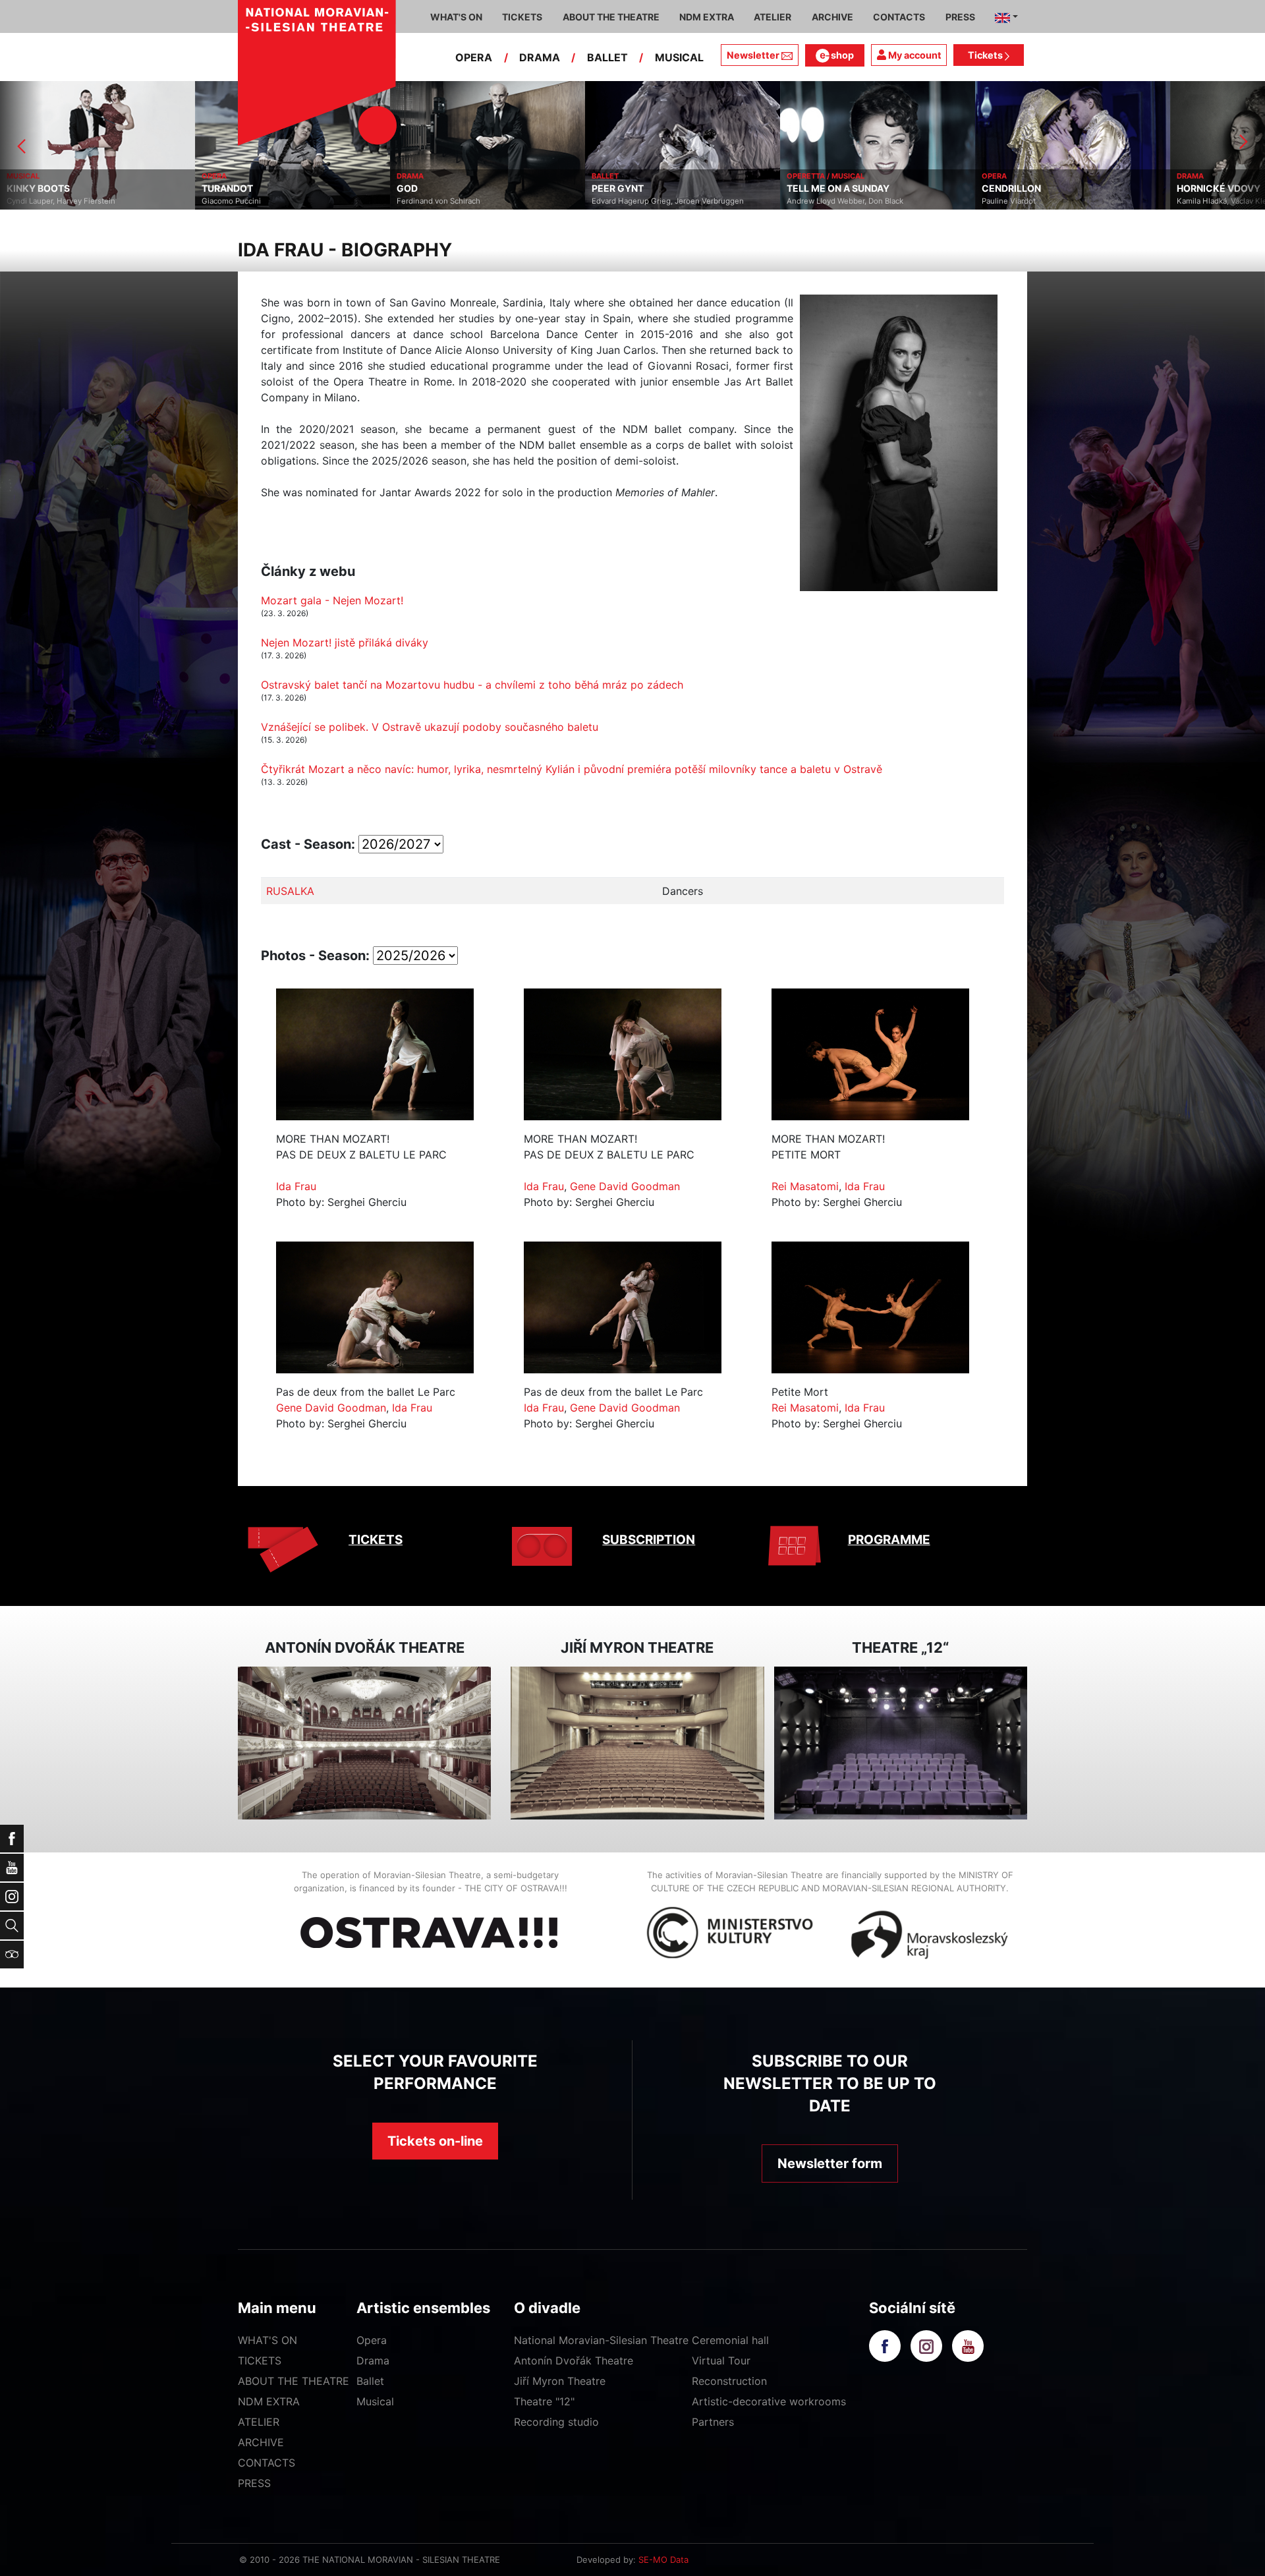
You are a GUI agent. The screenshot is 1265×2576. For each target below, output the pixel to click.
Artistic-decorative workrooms (769, 2401)
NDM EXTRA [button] (707, 17)
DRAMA (540, 57)
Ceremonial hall (730, 2340)
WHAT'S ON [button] (456, 17)
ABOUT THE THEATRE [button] (611, 17)
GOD (212, 188)
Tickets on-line (435, 2141)
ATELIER (259, 2422)
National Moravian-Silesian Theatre (601, 2340)
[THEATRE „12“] (901, 1743)
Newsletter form (830, 2163)
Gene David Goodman (625, 1186)
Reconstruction (729, 2381)
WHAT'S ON (267, 2340)
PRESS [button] (960, 17)
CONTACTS (267, 2463)
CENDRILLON (816, 188)
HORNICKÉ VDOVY (1024, 188)
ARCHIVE (832, 17)
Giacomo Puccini (36, 201)
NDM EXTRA (269, 2401)
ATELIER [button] (773, 17)
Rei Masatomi (805, 1186)
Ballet (370, 2381)
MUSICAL (679, 57)
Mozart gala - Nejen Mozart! (332, 600)
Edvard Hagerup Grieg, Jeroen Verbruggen (473, 201)
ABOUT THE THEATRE (294, 2381)
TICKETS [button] (522, 17)
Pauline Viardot (814, 201)
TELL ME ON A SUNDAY (643, 188)
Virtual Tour (721, 2361)
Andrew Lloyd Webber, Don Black (650, 201)
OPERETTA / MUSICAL (631, 176)
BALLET (607, 57)
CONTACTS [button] (899, 17)
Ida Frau (296, 1186)
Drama (373, 2361)
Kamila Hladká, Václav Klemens (1037, 201)
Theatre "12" (544, 2401)
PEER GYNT (423, 188)
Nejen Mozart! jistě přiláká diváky (345, 643)
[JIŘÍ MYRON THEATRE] (637, 1743)
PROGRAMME (889, 1540)
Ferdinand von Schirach (243, 201)
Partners (713, 2422)
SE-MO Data (663, 2560)
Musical (375, 2401)
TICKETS (376, 1540)
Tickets (986, 55)
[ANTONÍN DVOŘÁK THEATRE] (364, 1743)
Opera (372, 2340)
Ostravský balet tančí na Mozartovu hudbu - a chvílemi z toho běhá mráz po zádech (472, 685)
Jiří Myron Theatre (560, 2381)
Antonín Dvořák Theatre (574, 2361)
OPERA (474, 57)
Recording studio (556, 2422)
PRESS (254, 2483)
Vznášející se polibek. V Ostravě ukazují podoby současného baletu (430, 727)
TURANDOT (32, 188)
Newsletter (753, 55)
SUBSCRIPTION (649, 1540)
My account (914, 55)
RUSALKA (290, 891)
